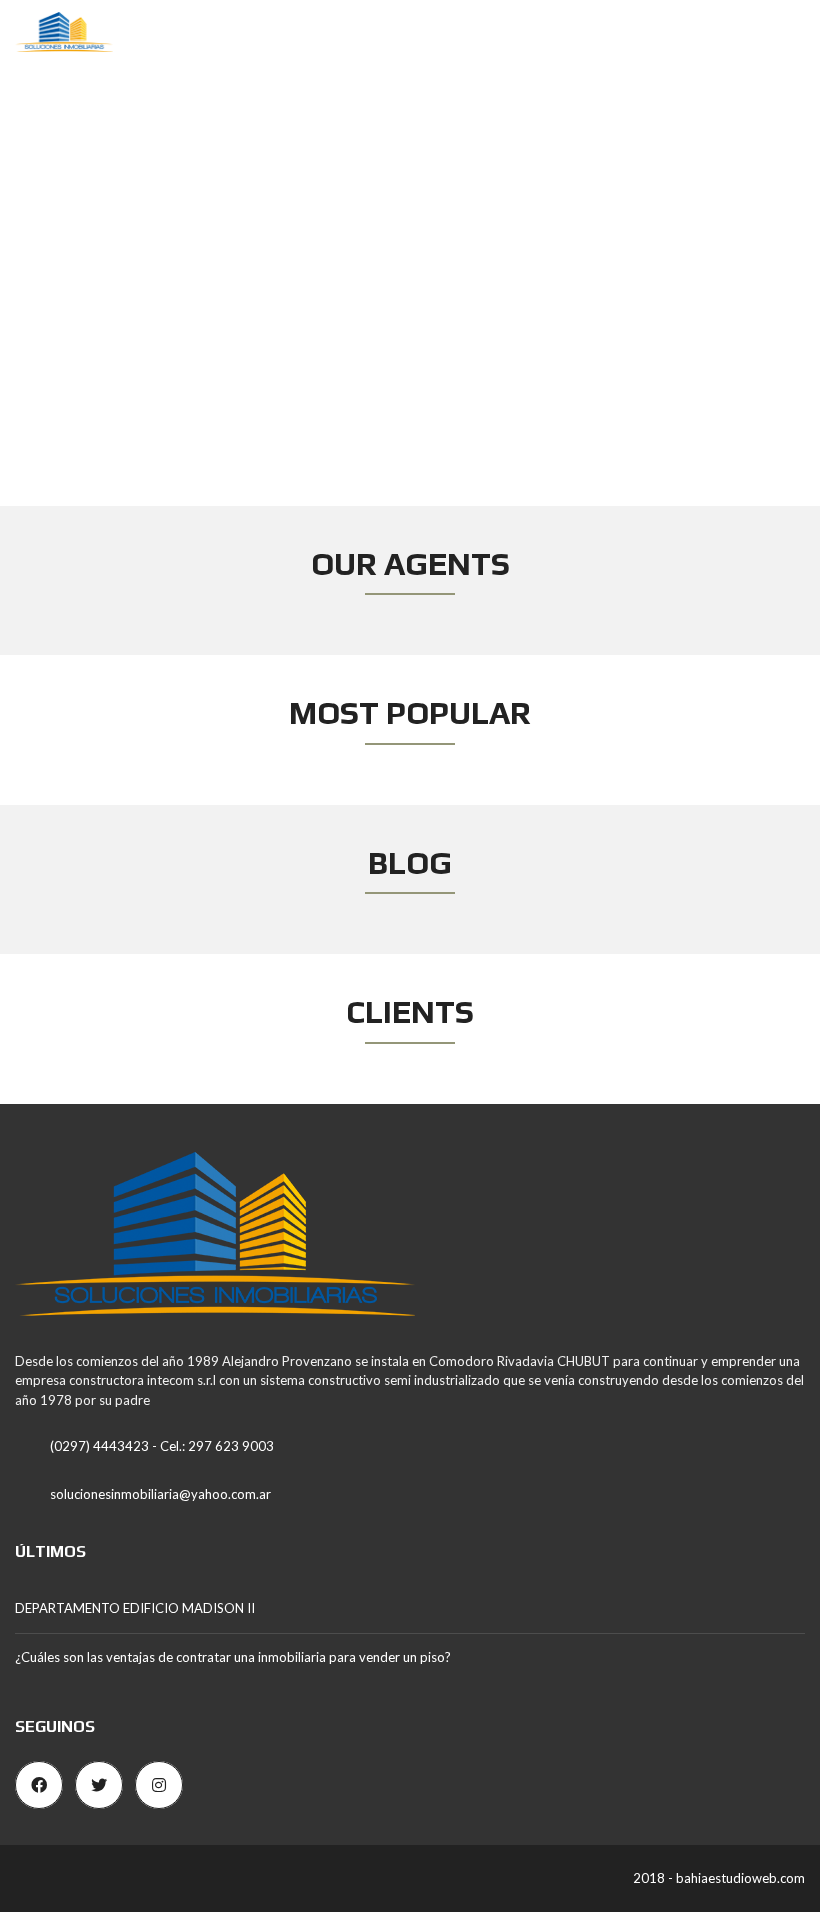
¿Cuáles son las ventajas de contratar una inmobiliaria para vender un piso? (233, 1657)
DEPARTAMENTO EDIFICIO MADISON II (135, 1608)
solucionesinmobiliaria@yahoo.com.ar (160, 1494)
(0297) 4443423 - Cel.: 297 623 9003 (162, 1446)
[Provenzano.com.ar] (56, 32)
